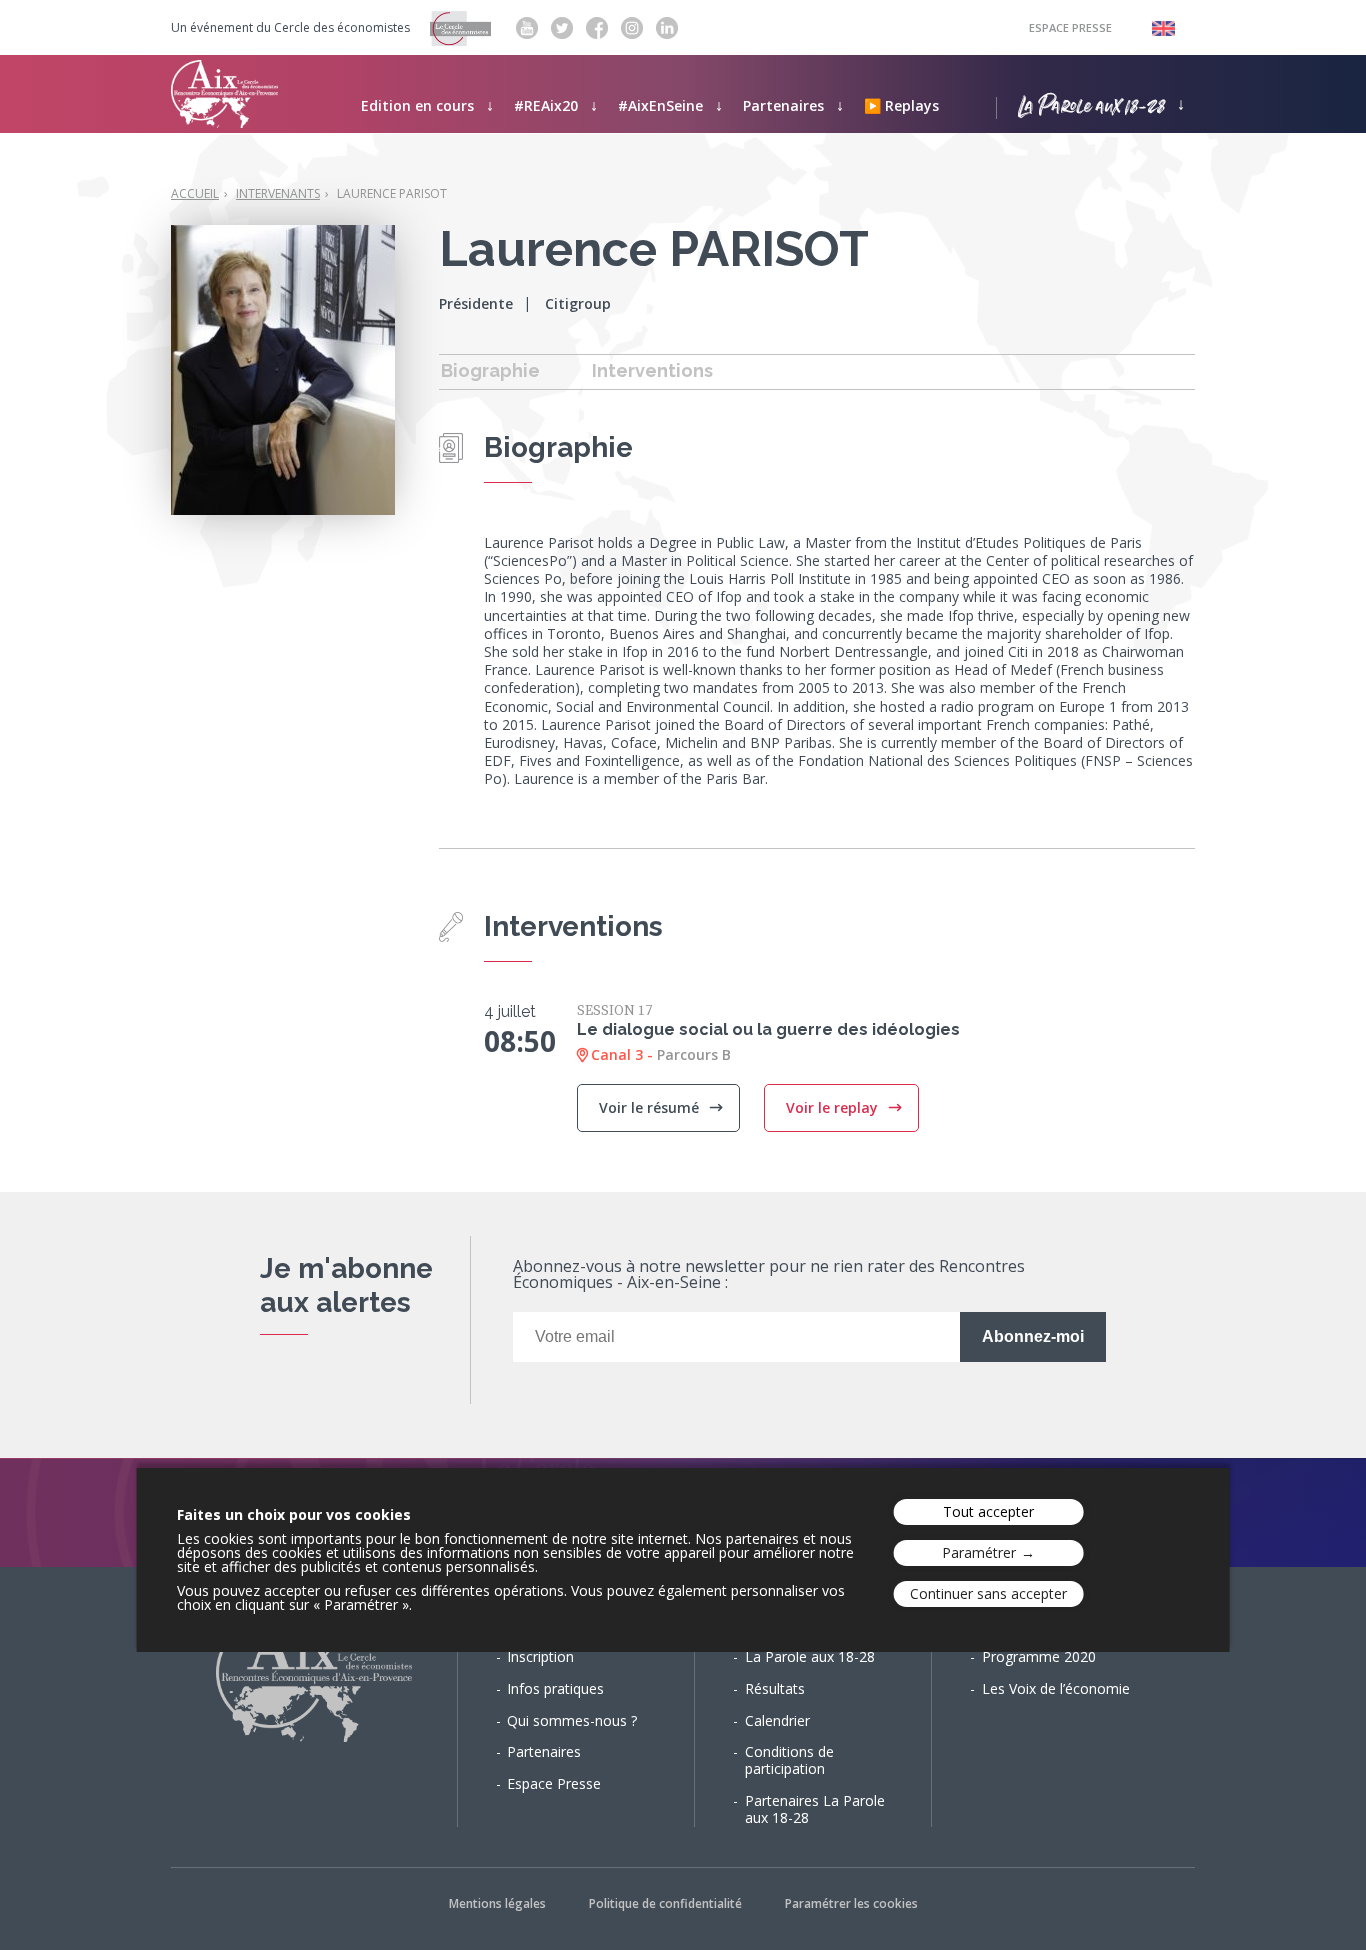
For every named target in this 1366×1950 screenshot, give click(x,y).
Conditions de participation (789, 1760)
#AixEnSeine (660, 105)
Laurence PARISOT (392, 193)
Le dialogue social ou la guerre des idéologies (768, 1029)
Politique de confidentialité (665, 1903)
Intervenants (278, 193)
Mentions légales (497, 1903)
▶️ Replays (901, 105)
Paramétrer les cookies (851, 1903)
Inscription (540, 1656)
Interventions (652, 370)
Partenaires (783, 105)
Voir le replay (834, 1107)
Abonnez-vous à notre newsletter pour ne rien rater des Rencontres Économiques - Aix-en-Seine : (769, 1275)
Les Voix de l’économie (1056, 1688)
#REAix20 (546, 105)
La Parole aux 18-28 (1091, 103)
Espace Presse (1070, 27)
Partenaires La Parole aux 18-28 (815, 1809)
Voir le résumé (651, 1107)
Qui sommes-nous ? (572, 1720)
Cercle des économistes (342, 28)
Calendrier (777, 1720)
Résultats (775, 1688)
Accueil (195, 193)
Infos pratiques (555, 1688)
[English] (1153, 27)
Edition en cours (417, 105)
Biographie (490, 370)
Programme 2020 (1039, 1656)
